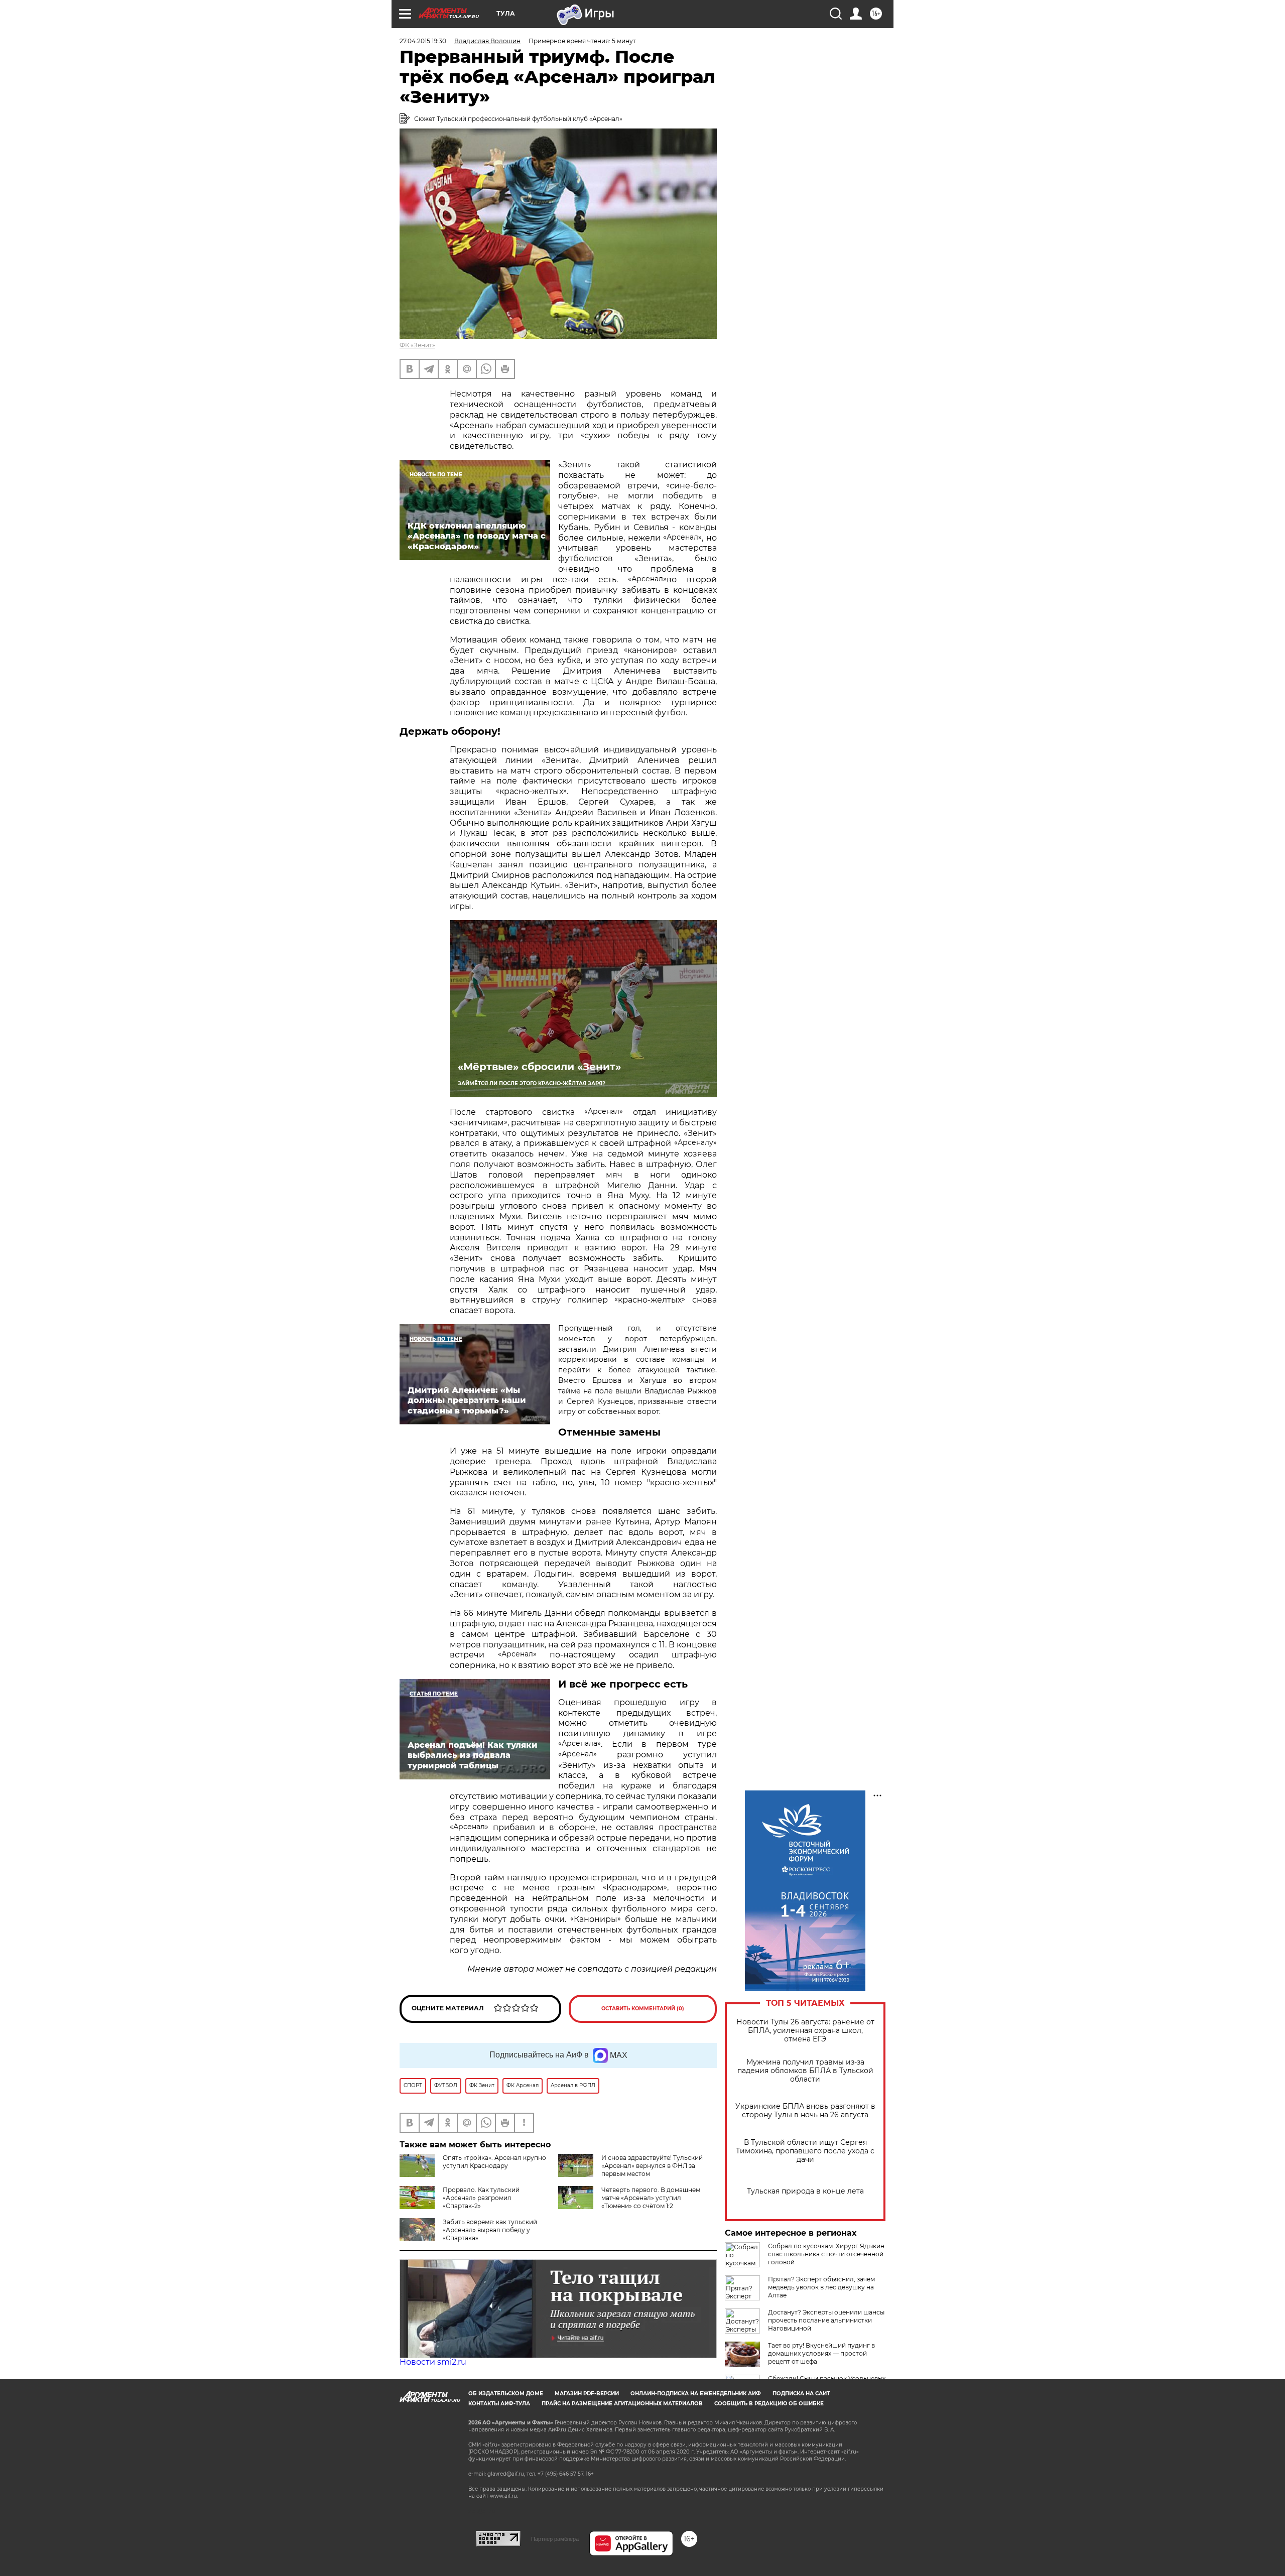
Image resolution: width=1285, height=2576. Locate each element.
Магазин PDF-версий (587, 2394)
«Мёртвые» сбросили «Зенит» (539, 1067)
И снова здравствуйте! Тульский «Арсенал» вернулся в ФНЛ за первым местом (652, 2166)
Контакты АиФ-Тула (499, 2404)
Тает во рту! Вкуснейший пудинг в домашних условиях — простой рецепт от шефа (821, 2353)
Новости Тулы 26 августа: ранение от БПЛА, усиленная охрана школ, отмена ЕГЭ (805, 2031)
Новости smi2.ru (433, 2362)
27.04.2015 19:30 (423, 41)
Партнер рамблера (555, 2539)
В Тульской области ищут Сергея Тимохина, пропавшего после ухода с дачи (805, 2151)
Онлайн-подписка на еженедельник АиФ (696, 2394)
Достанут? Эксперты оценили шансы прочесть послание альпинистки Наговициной (826, 2320)
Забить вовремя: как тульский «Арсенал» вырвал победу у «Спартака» (490, 2230)
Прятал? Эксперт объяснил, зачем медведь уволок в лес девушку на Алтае (821, 2287)
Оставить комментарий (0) (643, 2009)
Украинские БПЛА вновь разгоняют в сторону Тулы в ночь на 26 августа (805, 2111)
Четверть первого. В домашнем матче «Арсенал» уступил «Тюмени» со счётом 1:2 (651, 2198)
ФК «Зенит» (417, 345)
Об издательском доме (506, 2394)
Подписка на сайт (801, 2394)
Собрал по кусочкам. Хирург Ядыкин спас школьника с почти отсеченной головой (826, 2254)
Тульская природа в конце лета (805, 2191)
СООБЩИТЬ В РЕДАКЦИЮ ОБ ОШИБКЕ (769, 2404)
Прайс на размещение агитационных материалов (622, 2404)
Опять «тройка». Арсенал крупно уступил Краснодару (494, 2162)
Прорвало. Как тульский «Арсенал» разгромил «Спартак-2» (481, 2198)
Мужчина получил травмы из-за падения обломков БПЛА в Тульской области (805, 2071)
